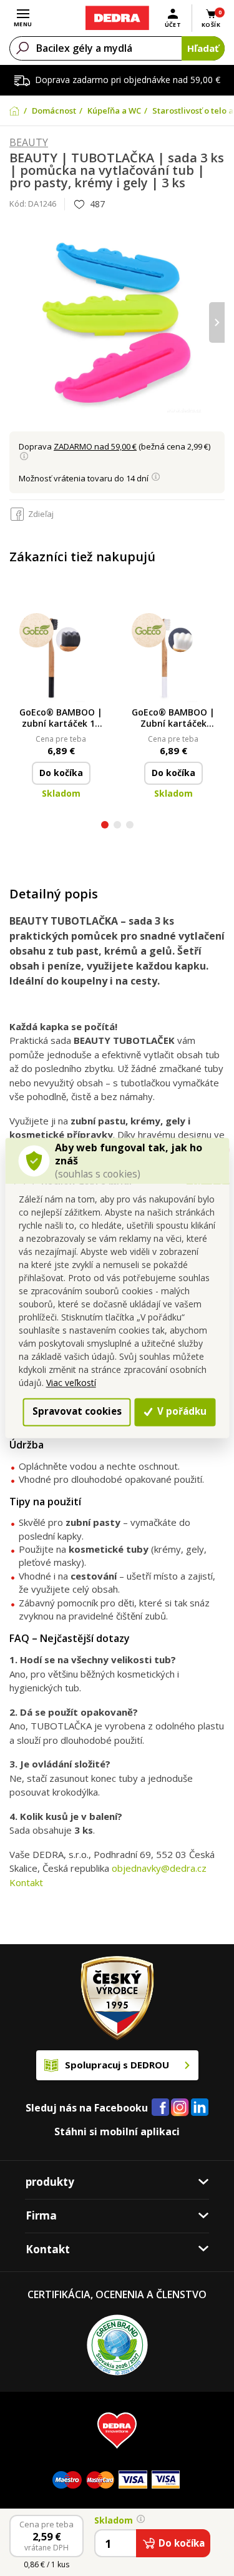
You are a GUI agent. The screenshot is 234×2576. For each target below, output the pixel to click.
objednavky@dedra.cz (159, 1868)
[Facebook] (160, 2108)
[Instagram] (180, 2108)
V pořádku (181, 1412)
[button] (105, 826)
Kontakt (26, 1882)
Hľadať (203, 48)
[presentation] (17, 322)
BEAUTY (29, 143)
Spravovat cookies (77, 1412)
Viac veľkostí (71, 1383)
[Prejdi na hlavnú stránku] (117, 18)
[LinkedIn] (200, 2108)
